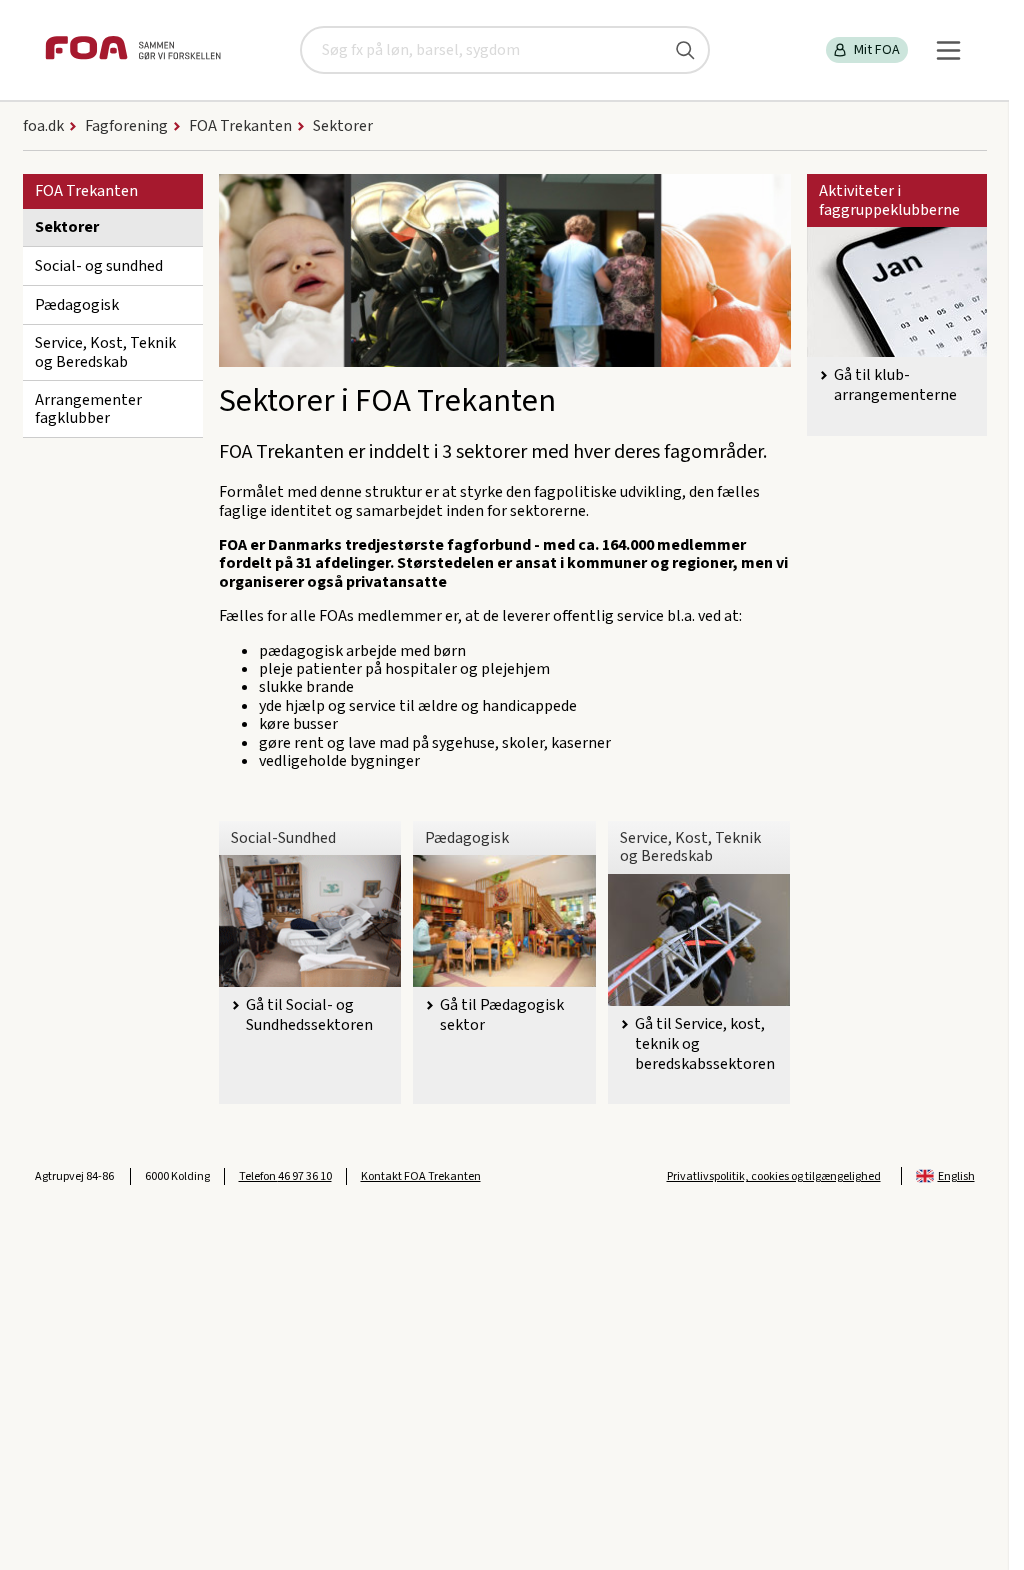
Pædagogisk (77, 305)
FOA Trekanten (86, 191)
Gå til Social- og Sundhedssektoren (309, 1015)
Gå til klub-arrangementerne (895, 385)
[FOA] (133, 50)
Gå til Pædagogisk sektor (502, 1015)
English (956, 1176)
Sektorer (67, 227)
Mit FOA (877, 50)
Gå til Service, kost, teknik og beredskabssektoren (705, 1044)
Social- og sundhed (99, 266)
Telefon (285, 1176)
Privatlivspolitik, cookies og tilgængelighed (774, 1176)
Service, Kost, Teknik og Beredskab (105, 352)
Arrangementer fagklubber (88, 409)
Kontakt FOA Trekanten (421, 1176)
